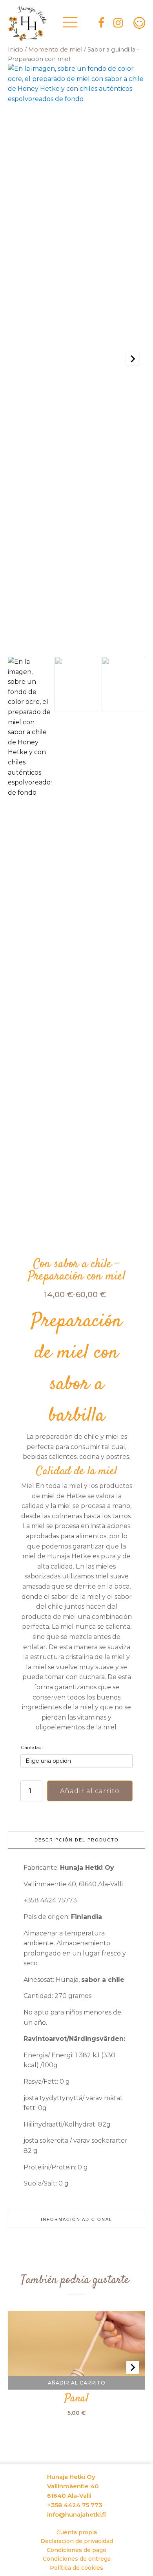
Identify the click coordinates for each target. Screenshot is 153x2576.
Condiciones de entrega (77, 2559)
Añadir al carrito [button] (77, 2383)
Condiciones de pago (76, 2550)
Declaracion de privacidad (77, 2541)
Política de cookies (76, 2568)
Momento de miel (55, 50)
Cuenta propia (77, 2532)
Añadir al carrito (90, 1791)
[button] (30, 952)
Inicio (15, 50)
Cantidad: (32, 1747)
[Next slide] (133, 359)
